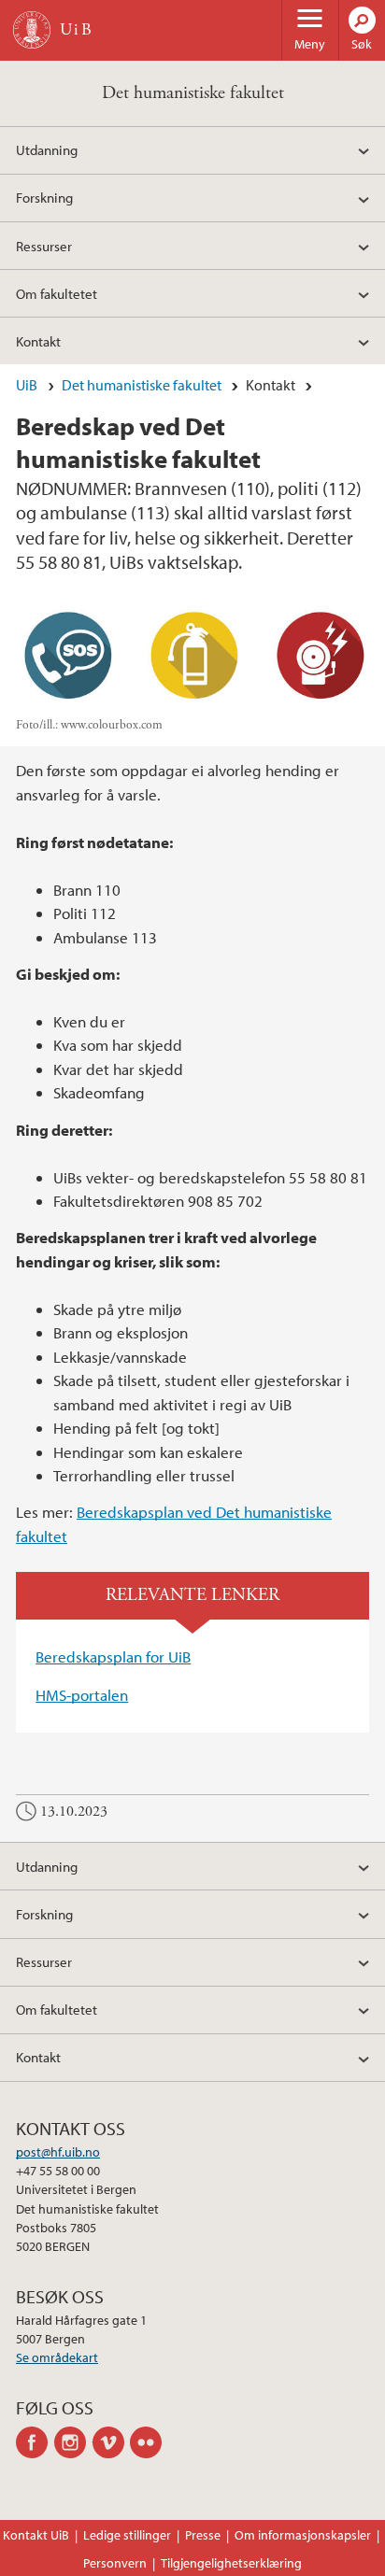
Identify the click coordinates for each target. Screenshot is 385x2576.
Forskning (44, 197)
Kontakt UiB (36, 2535)
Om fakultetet (57, 293)
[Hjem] (32, 30)
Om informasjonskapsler (303, 2535)
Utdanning (47, 149)
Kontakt (38, 341)
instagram (73, 2442)
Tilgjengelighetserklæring (231, 2563)
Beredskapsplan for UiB (113, 1656)
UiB (27, 385)
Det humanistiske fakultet (193, 93)
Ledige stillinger (127, 2535)
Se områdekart (57, 2357)
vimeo (112, 2442)
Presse (203, 2535)
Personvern (115, 2563)
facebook (35, 2442)
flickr (149, 2442)
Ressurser (44, 246)
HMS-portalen (82, 1695)
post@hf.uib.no (58, 2152)
